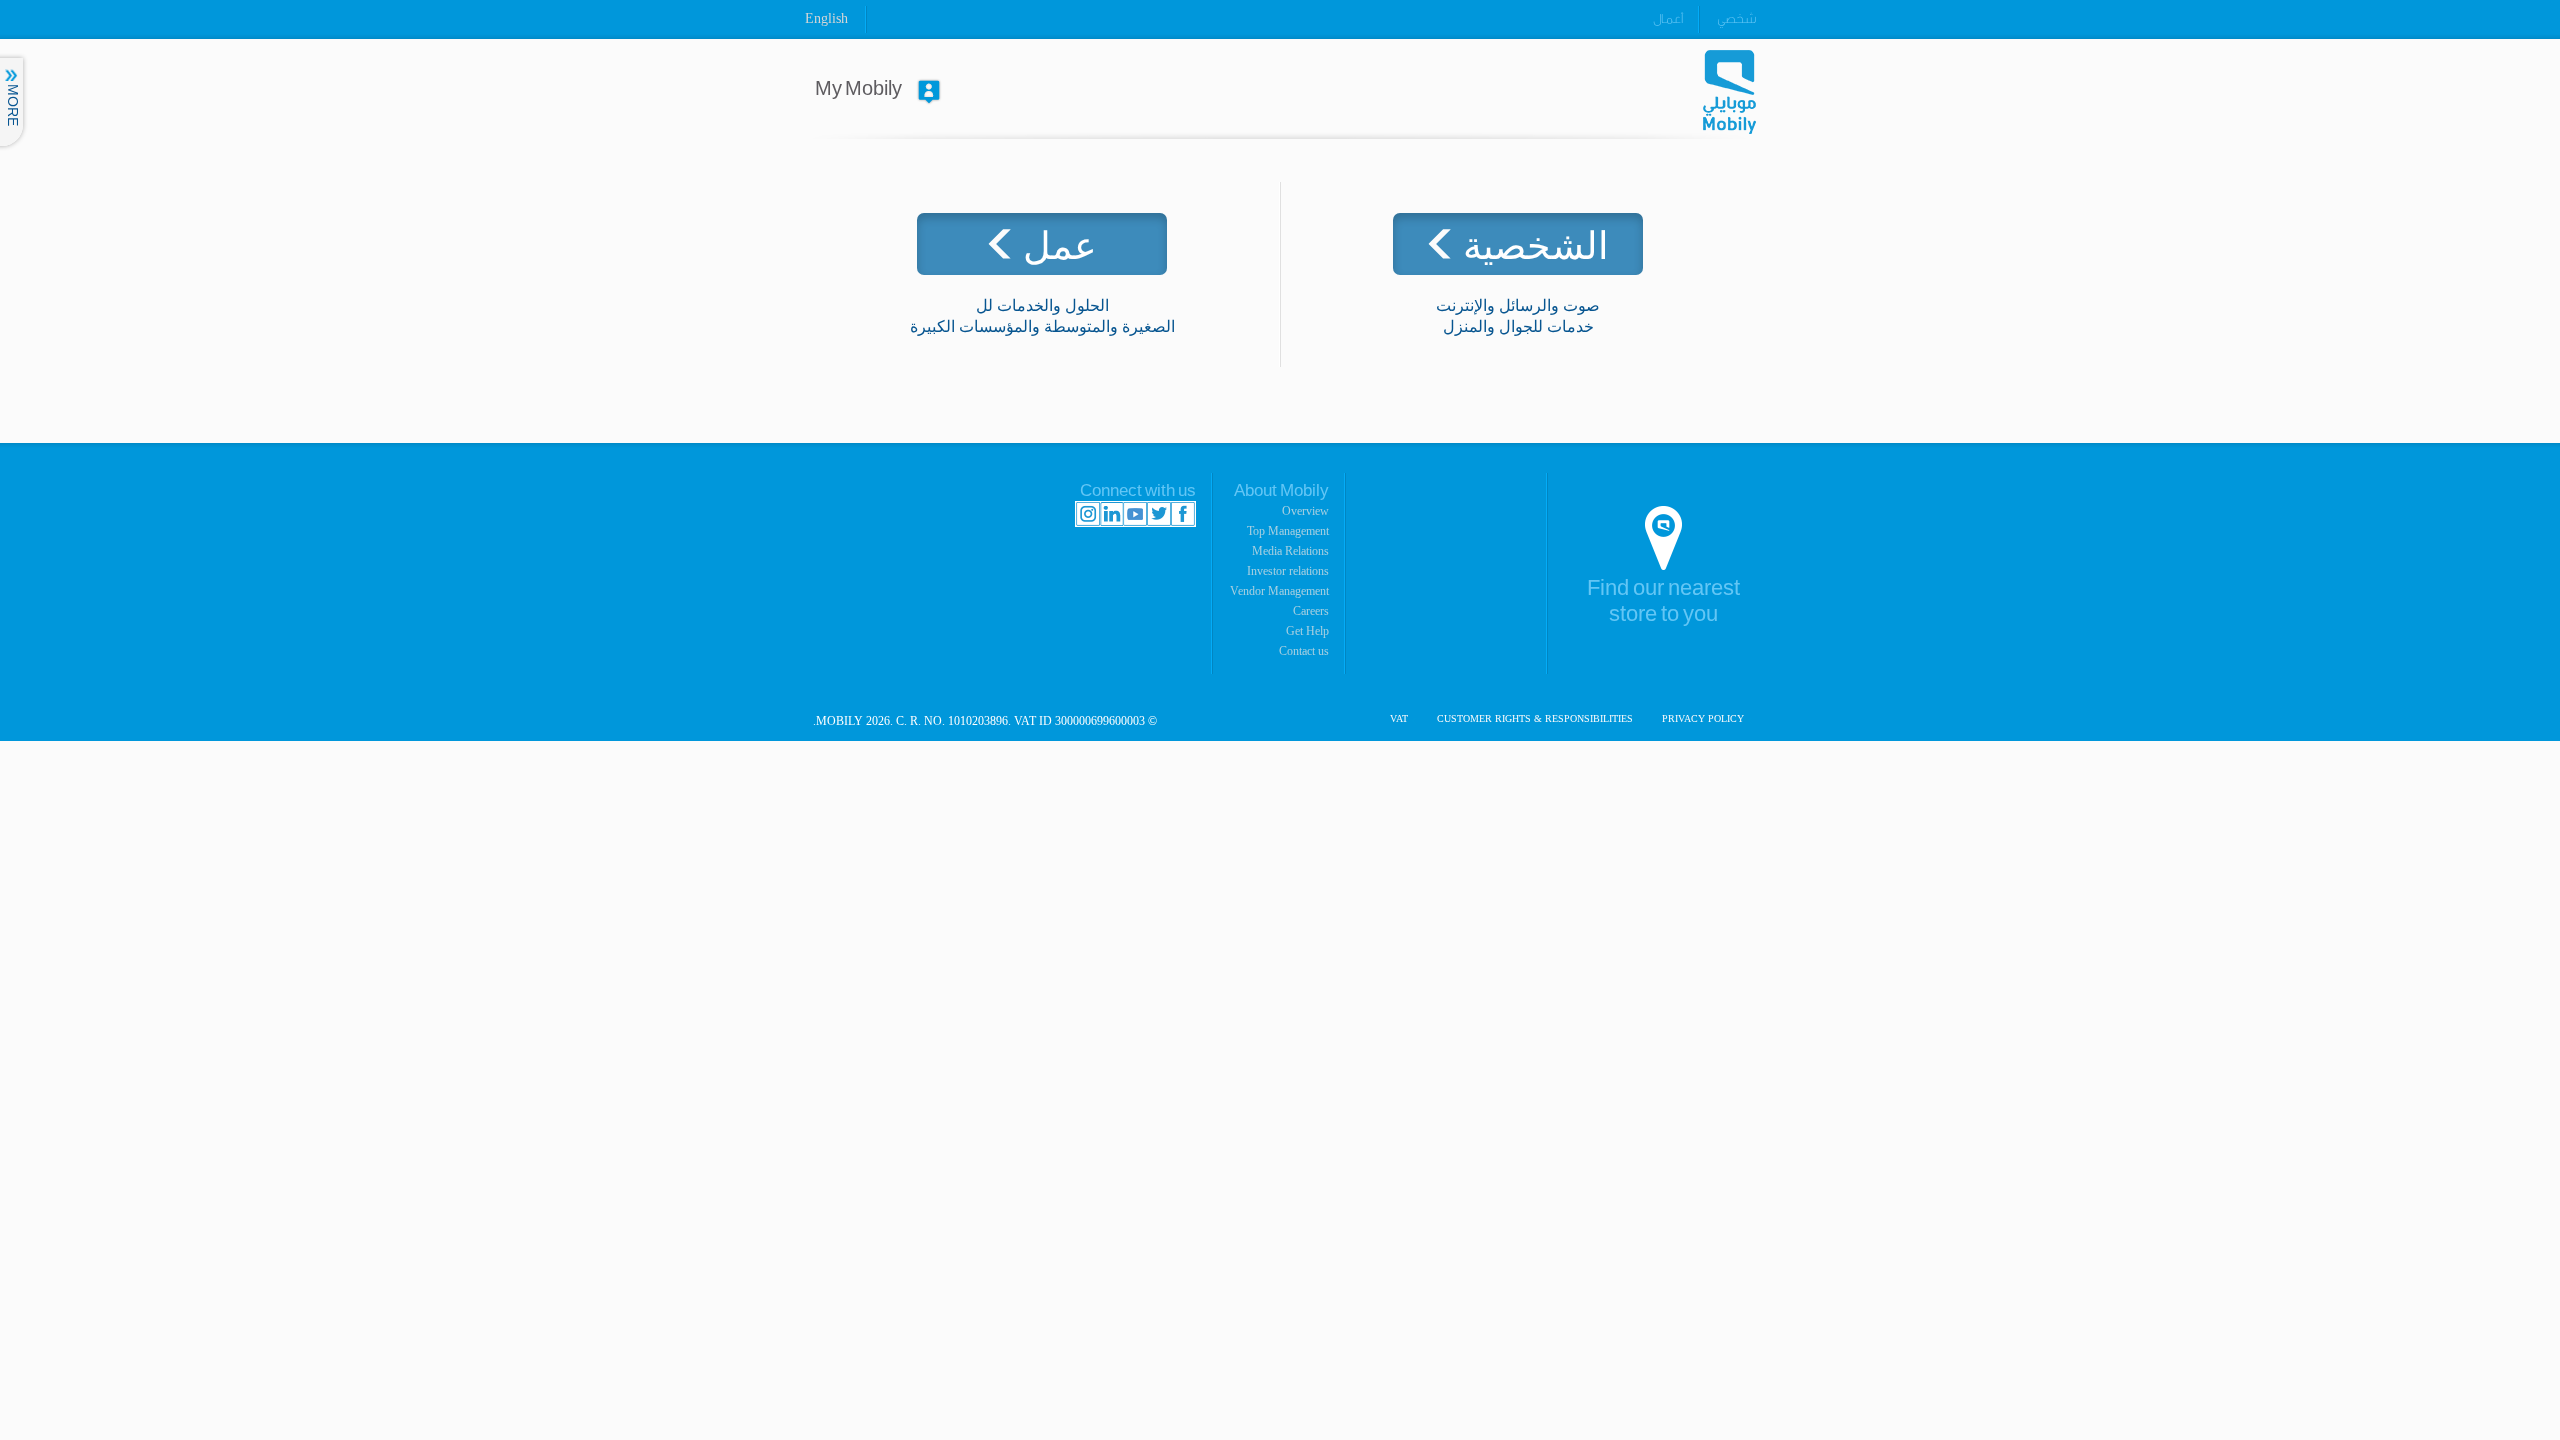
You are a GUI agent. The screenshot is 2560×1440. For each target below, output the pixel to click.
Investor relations (1288, 571)
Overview (1305, 511)
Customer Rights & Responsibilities (1535, 719)
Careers (1311, 611)
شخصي (1736, 18)
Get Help (1307, 631)
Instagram (1088, 514)
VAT (1399, 719)
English (826, 18)
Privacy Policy (1703, 719)
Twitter (1159, 514)
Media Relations (1290, 551)
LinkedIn (1111, 514)
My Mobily (858, 89)
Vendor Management (1279, 591)
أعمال (1668, 18)
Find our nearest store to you (1663, 601)
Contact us (1304, 651)
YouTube (1135, 514)
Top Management (1288, 531)
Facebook (1183, 514)
